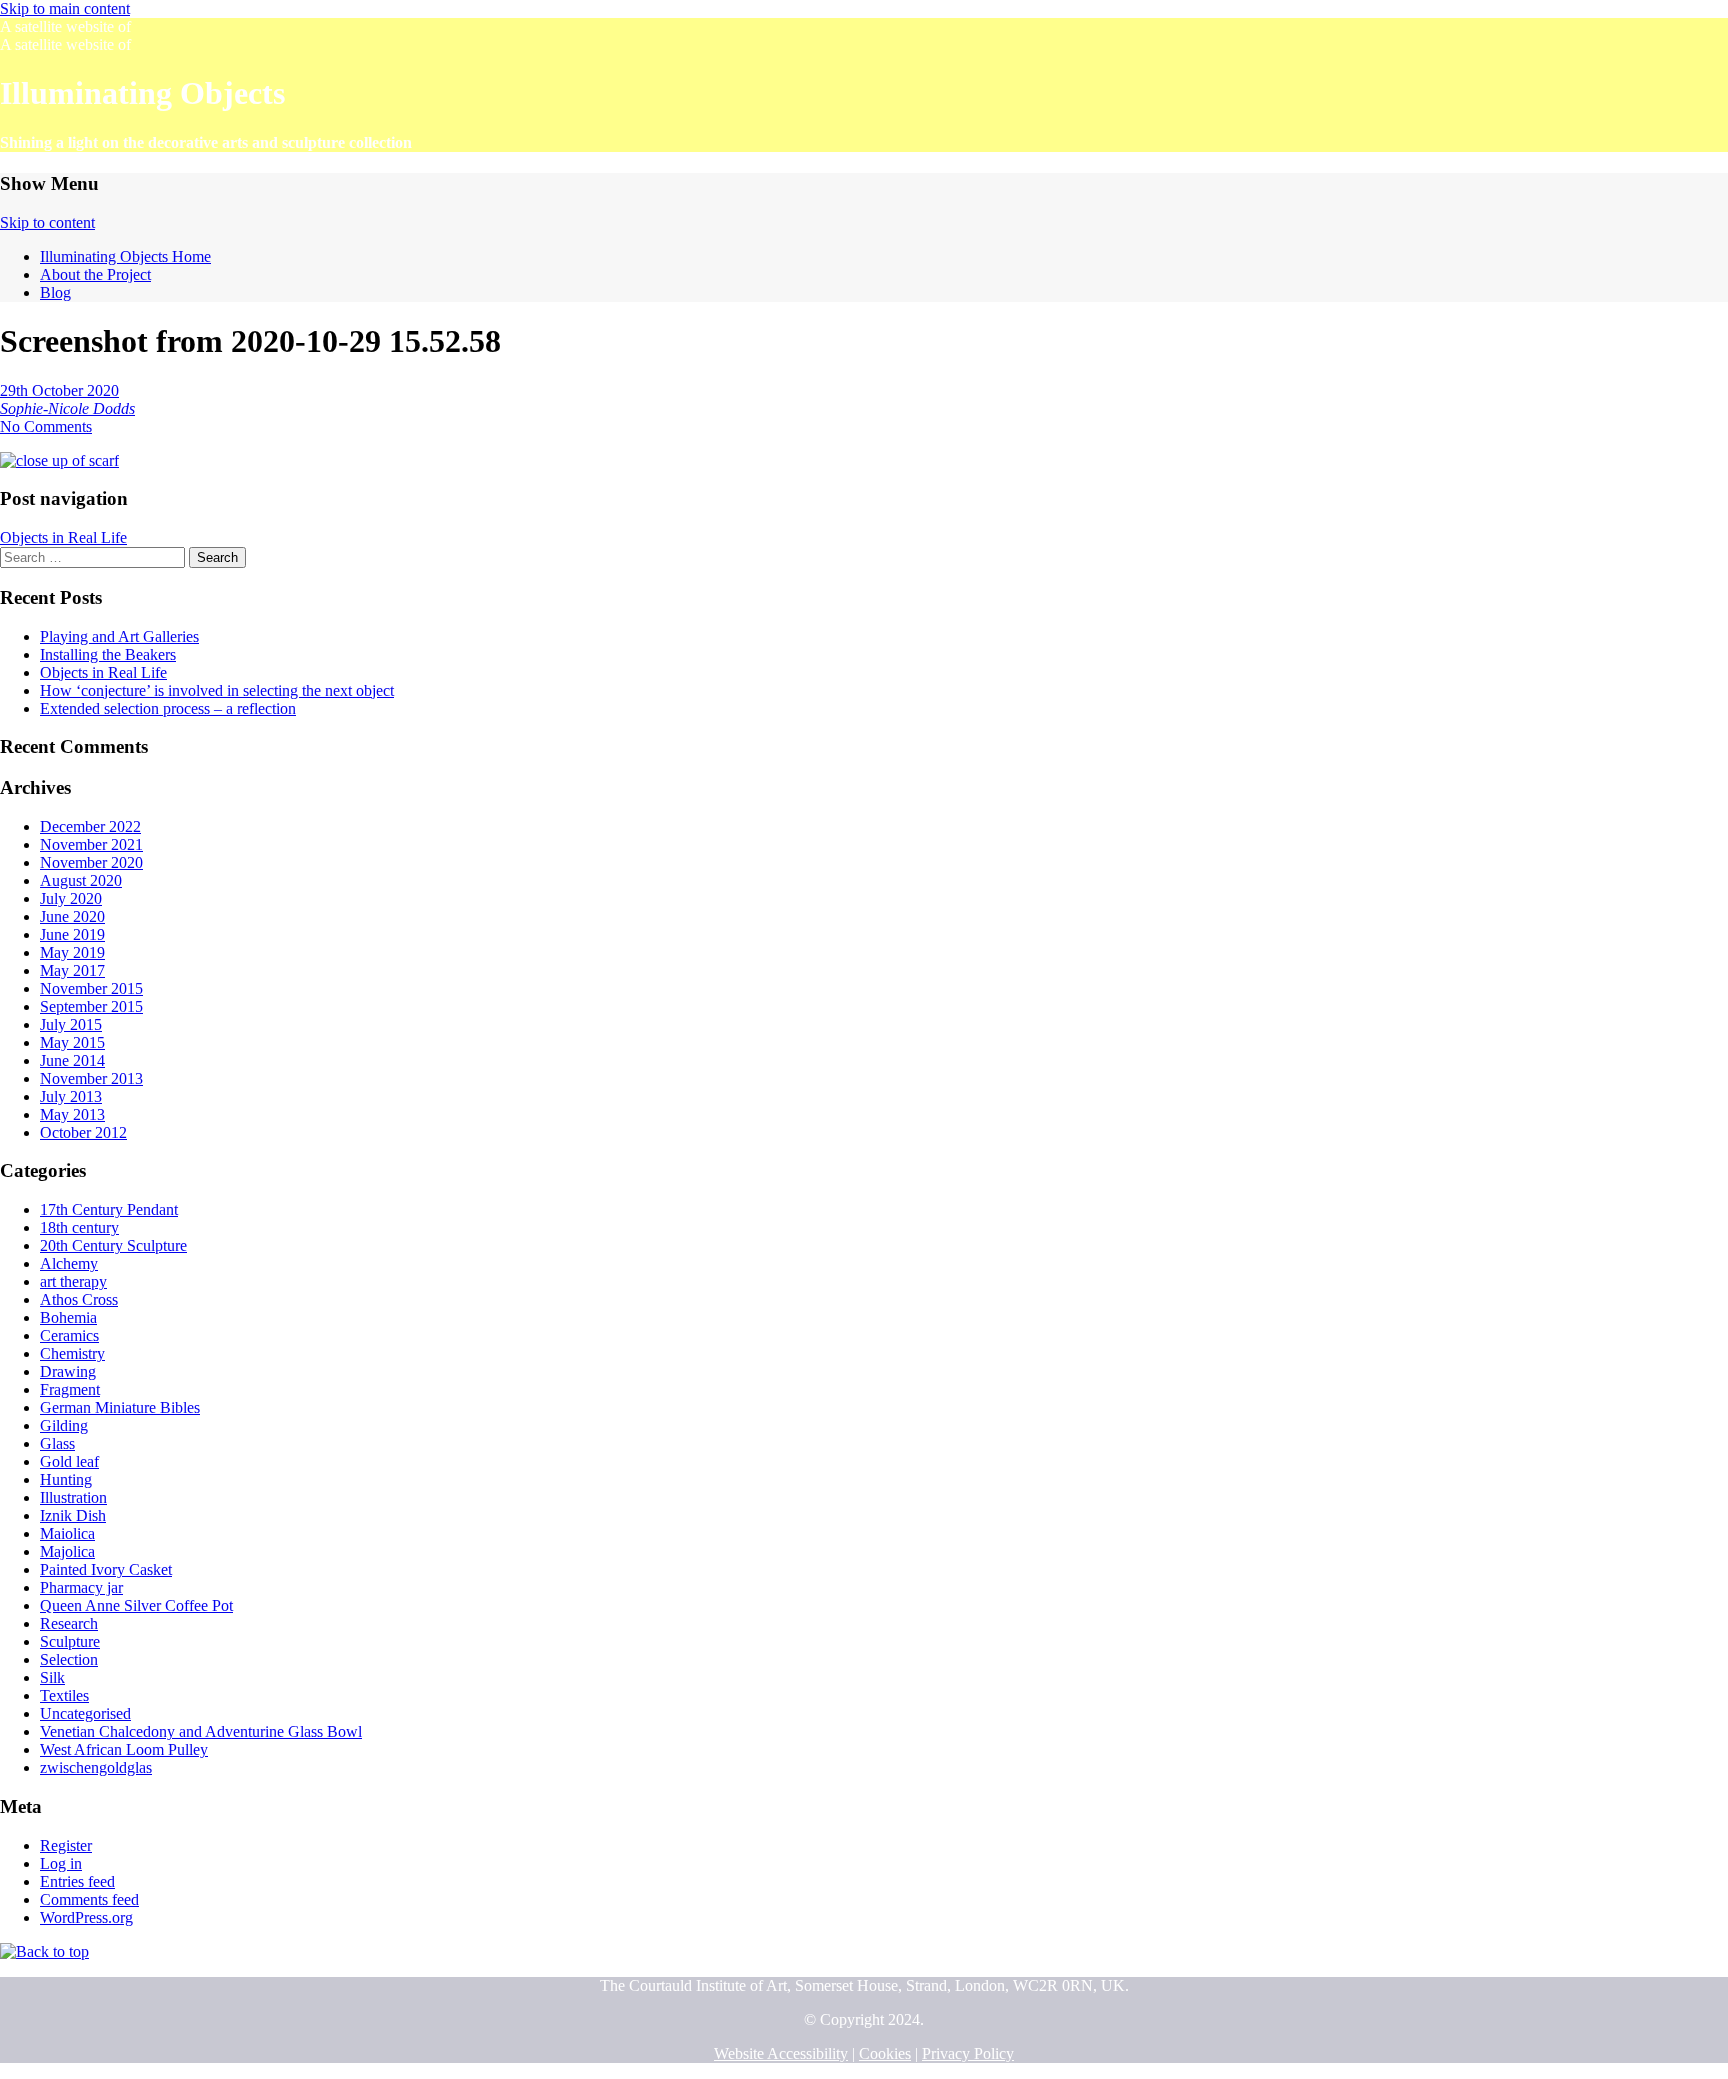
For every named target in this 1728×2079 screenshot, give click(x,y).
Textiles (64, 1695)
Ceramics (69, 1335)
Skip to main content (65, 8)
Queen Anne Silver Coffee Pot (136, 1605)
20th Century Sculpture (113, 1245)
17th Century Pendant (109, 1209)
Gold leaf (69, 1461)
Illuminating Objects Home (125, 256)
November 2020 (91, 862)
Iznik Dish (73, 1515)
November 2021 (91, 844)
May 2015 (72, 1042)
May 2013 (72, 1114)
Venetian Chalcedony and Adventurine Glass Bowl (201, 1731)
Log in (61, 1863)
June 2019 (72, 934)
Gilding (64, 1425)
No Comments (46, 426)
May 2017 (72, 970)
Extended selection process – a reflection (168, 708)
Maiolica (67, 1533)
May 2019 (72, 952)
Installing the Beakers (108, 654)
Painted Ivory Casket (106, 1569)
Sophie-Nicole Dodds (67, 408)
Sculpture (70, 1641)
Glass (57, 1443)
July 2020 (71, 898)
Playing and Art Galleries (119, 636)
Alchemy (69, 1263)
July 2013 (71, 1096)
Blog (55, 292)
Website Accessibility (781, 2053)
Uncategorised (85, 1713)
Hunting (66, 1479)
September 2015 (91, 1006)
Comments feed (89, 1899)
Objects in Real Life (63, 537)
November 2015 (91, 988)
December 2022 (90, 826)
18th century (79, 1227)
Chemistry (72, 1353)
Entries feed (77, 1881)
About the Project (95, 274)
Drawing (68, 1371)
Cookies (885, 2053)
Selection (69, 1659)
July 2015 (71, 1024)
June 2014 (72, 1060)
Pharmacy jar (81, 1587)
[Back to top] (44, 1951)
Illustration (73, 1497)
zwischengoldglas (96, 1767)
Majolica (67, 1551)
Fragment (70, 1389)
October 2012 (83, 1132)
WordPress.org (86, 1917)
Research (69, 1623)
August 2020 (81, 880)
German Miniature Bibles (120, 1407)
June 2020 (72, 916)
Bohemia (68, 1317)
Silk (52, 1677)
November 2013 (91, 1078)
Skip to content (47, 222)
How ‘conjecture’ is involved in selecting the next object (217, 690)
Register (66, 1845)
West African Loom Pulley (124, 1749)
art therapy (73, 1281)
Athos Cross (79, 1299)
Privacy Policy (968, 2053)
